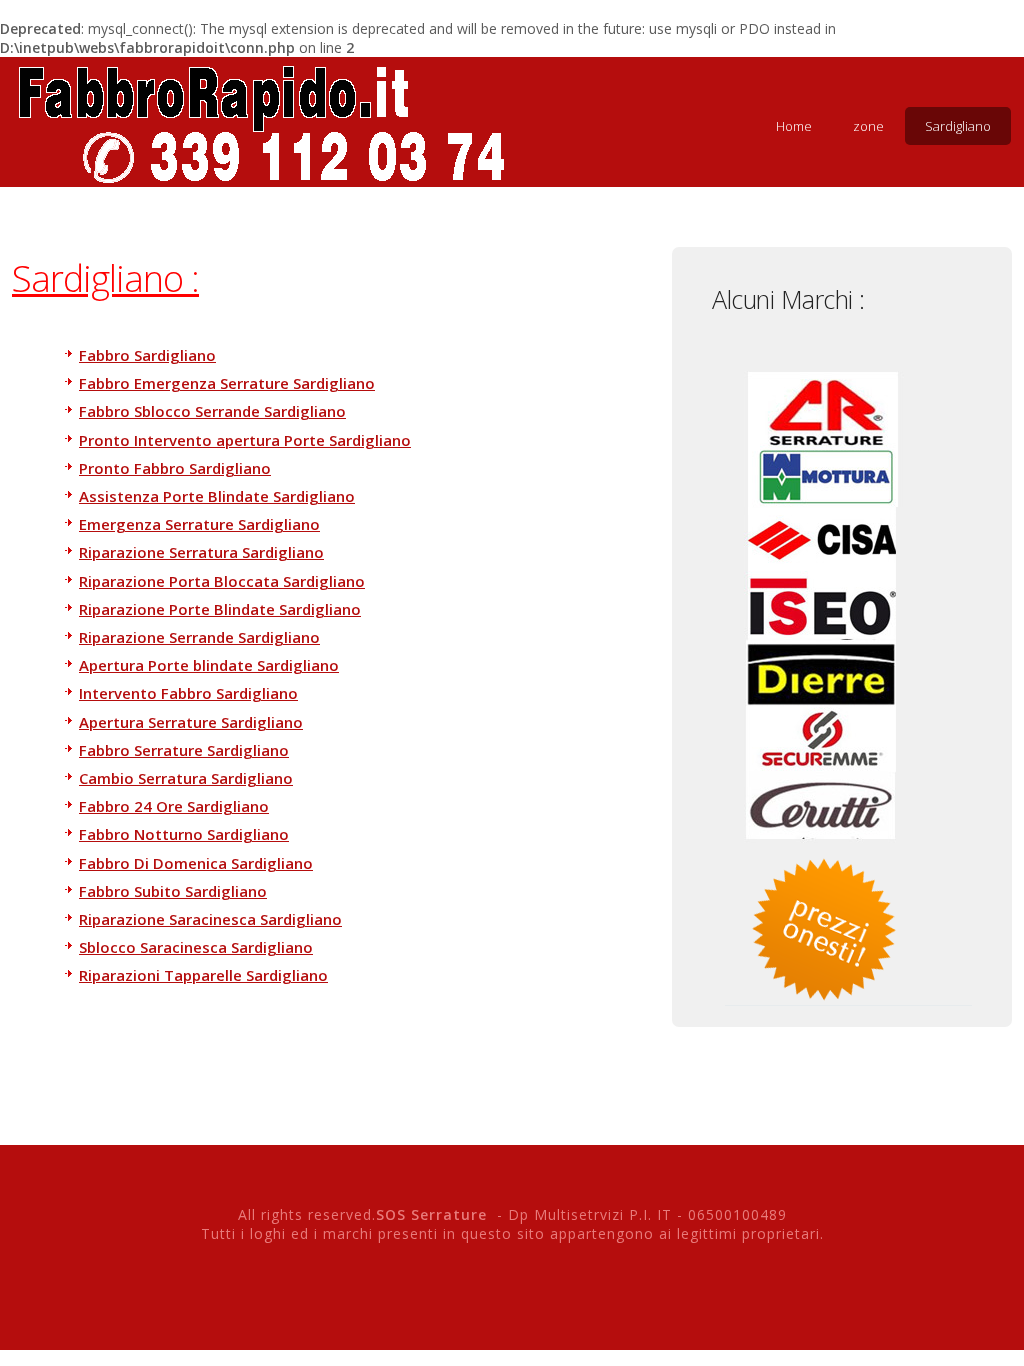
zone (868, 126)
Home (794, 126)
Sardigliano (958, 126)
